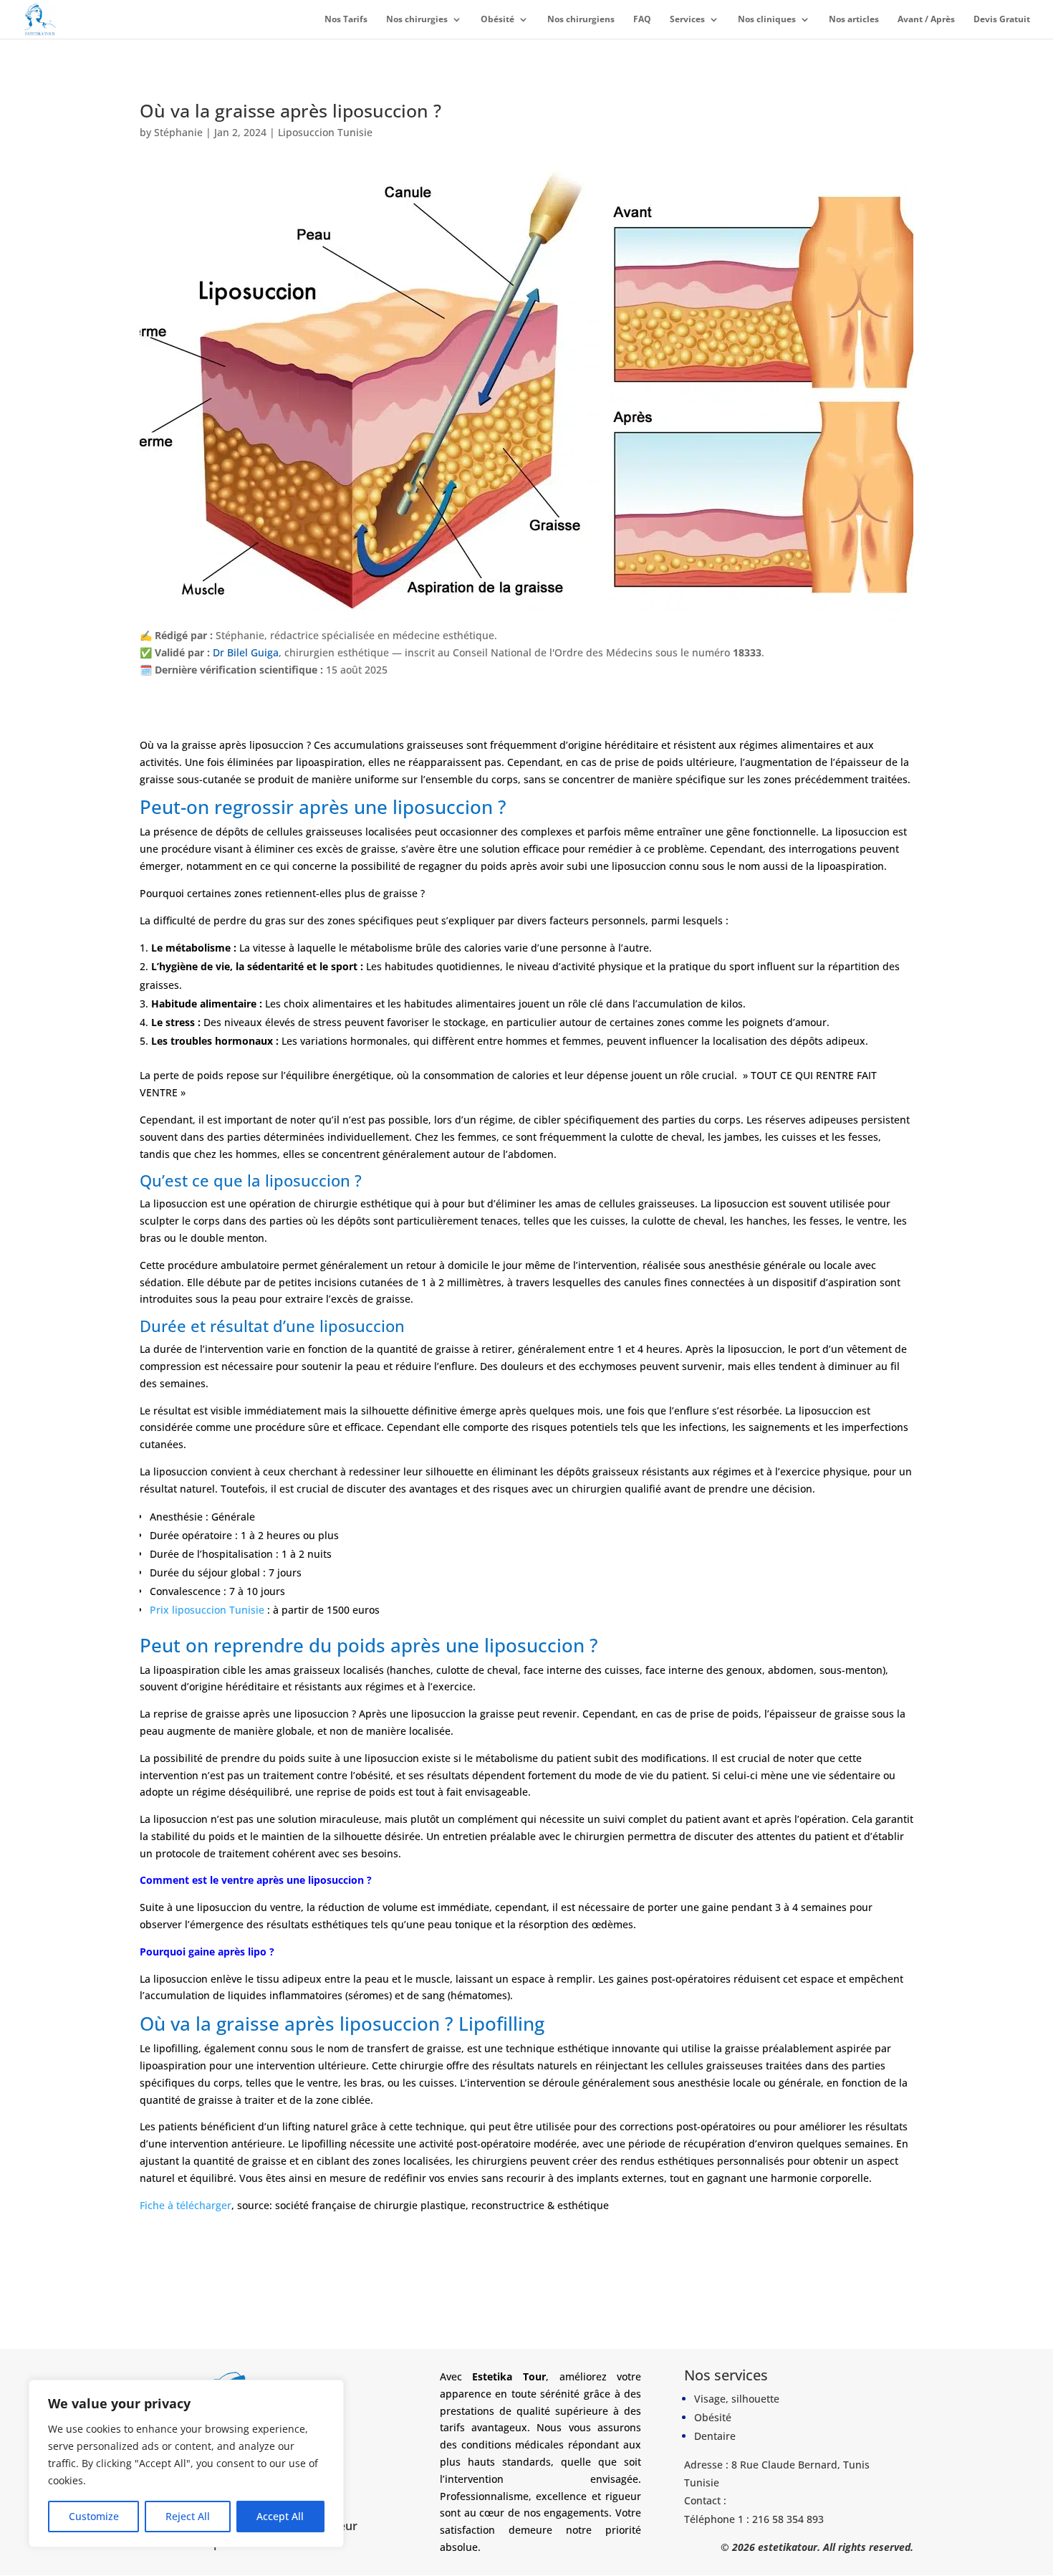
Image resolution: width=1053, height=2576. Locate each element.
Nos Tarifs (346, 20)
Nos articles (854, 20)
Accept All (280, 2516)
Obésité (497, 20)
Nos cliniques (767, 20)
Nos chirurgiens (581, 20)
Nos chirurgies (417, 20)
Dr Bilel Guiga (246, 652)
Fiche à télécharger (186, 2204)
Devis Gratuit (1002, 20)
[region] (186, 2464)
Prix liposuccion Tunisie (207, 1609)
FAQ (642, 20)
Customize (94, 2516)
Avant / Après (926, 20)
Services (687, 20)
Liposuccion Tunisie (325, 132)
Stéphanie (178, 132)
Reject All (188, 2516)
